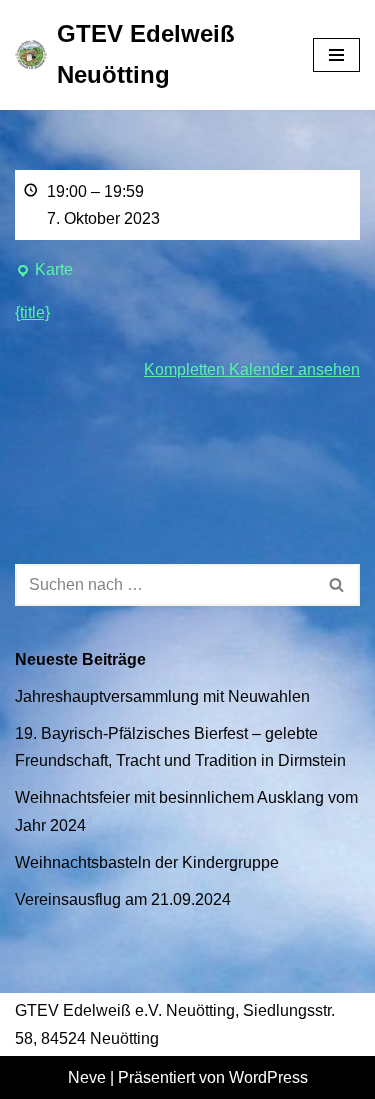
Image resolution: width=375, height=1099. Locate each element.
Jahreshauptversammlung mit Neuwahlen (162, 696)
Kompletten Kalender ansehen (252, 369)
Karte (44, 272)
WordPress (268, 1077)
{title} (32, 312)
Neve (87, 1077)
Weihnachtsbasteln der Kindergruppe (147, 862)
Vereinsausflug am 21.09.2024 (123, 899)
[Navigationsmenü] (336, 55)
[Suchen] (337, 585)
